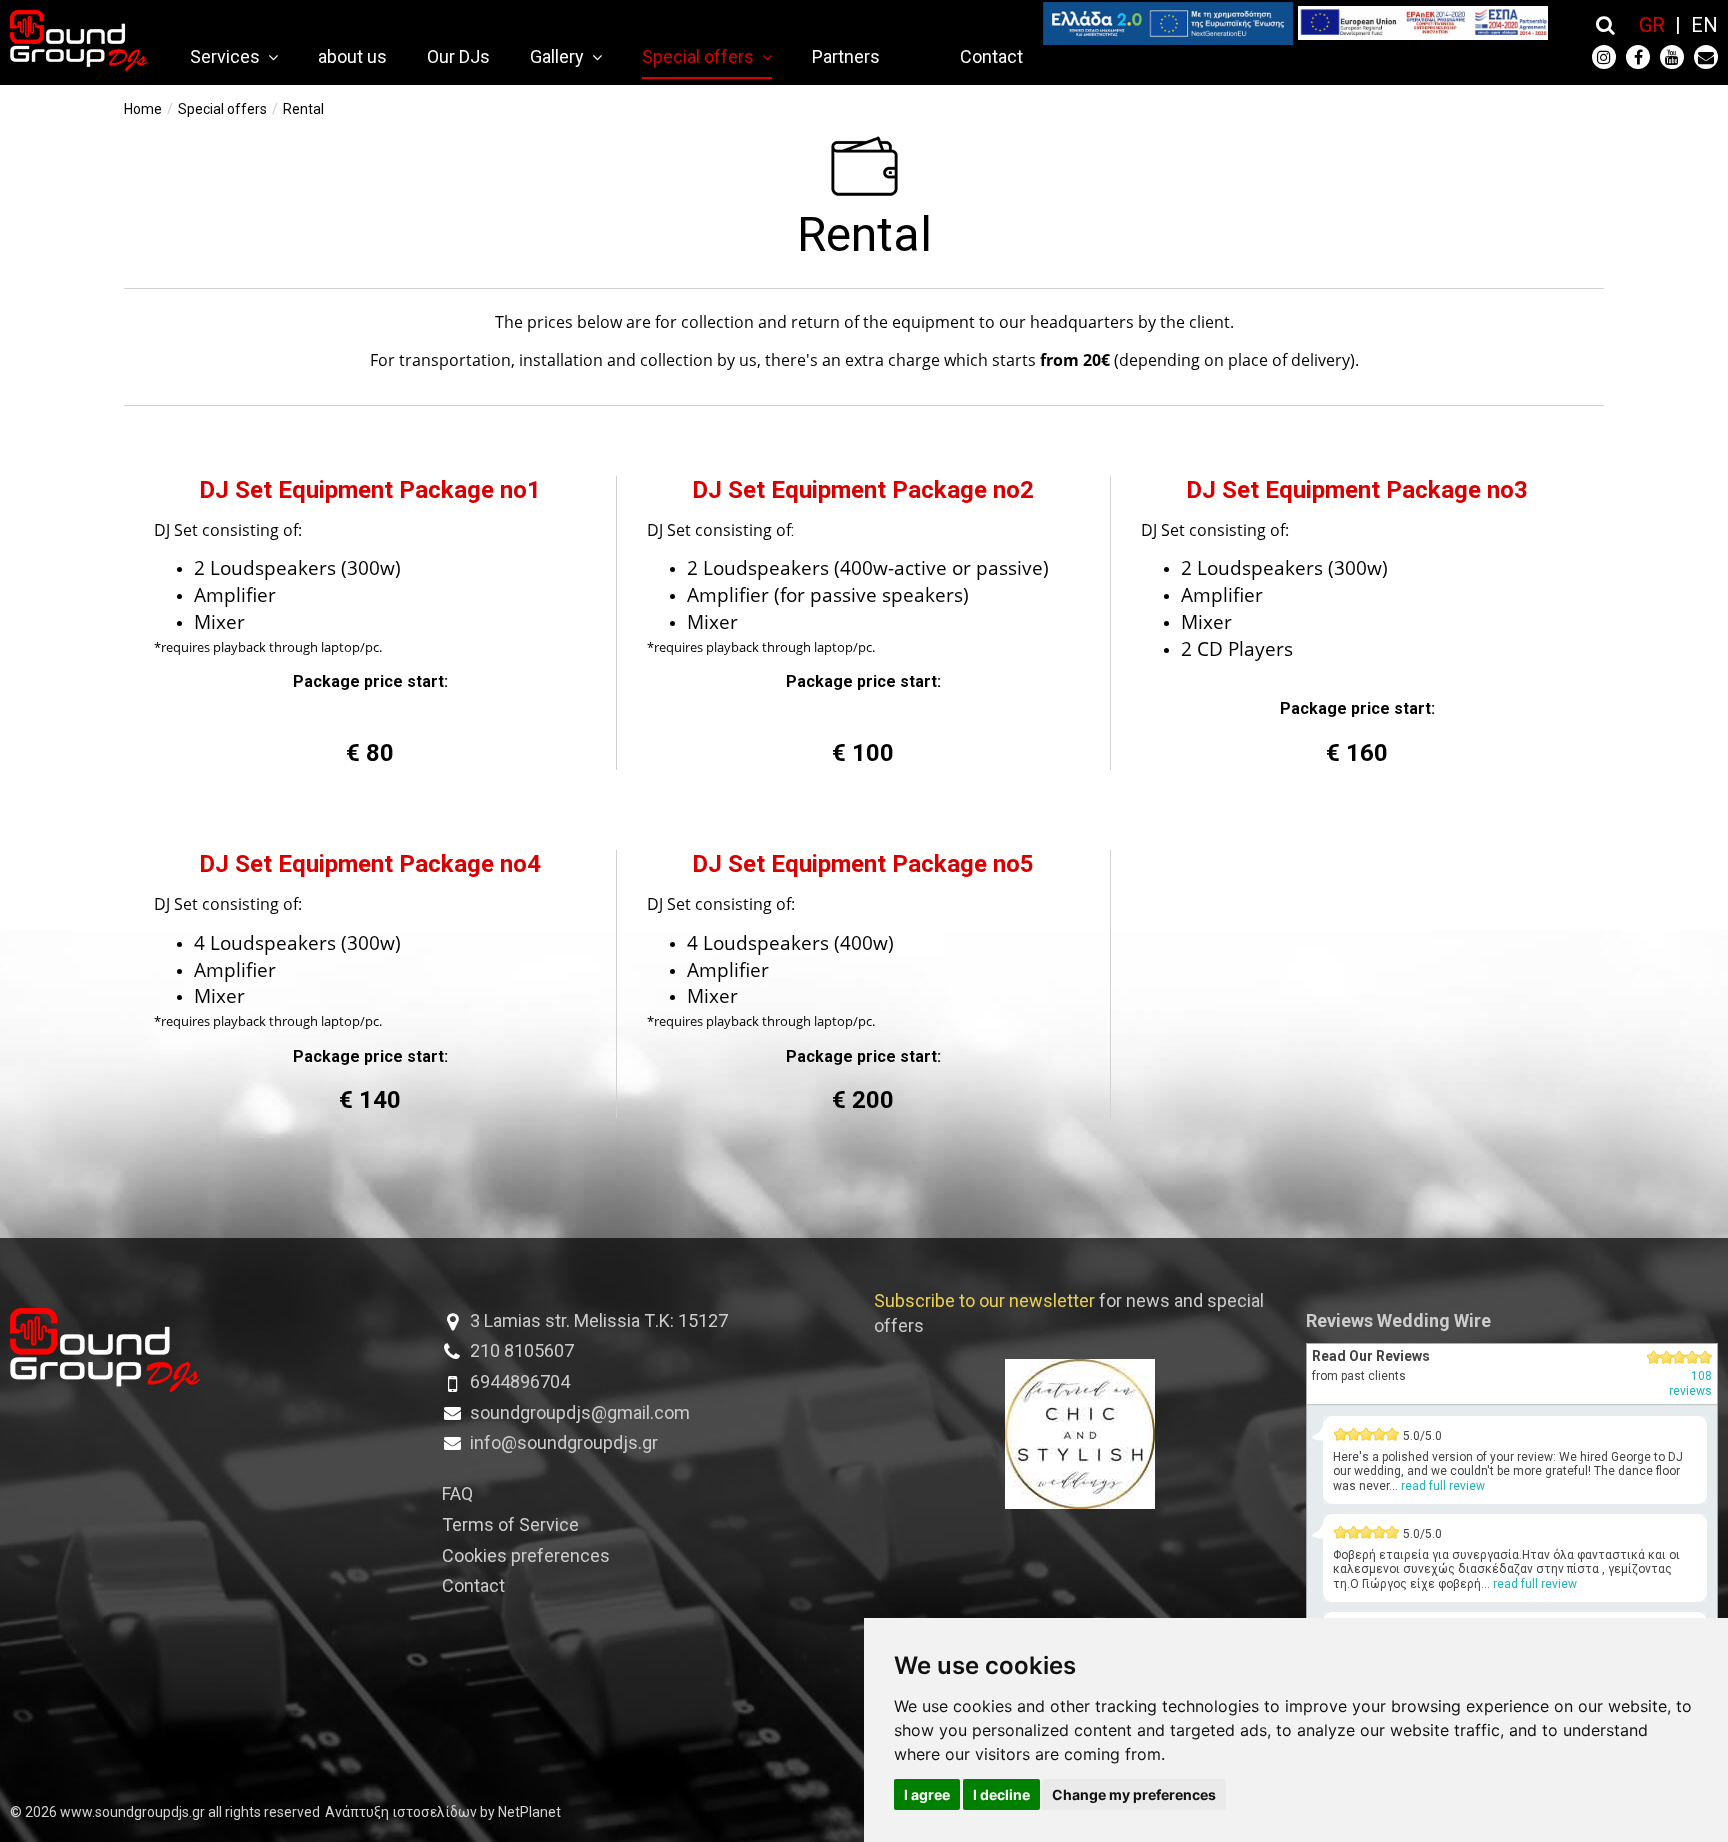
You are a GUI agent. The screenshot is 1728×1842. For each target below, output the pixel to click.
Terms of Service (510, 1524)
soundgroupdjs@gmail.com (580, 1412)
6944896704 (520, 1381)
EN (1704, 25)
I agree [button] (927, 1794)
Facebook (1638, 57)
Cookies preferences (526, 1555)
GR (1652, 25)
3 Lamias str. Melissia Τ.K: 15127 (599, 1320)
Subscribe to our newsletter (984, 1300)
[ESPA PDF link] (1423, 23)
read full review (1443, 1486)
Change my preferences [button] (1134, 1794)
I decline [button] (1001, 1794)
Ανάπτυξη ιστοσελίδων (401, 1812)
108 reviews (1690, 1383)
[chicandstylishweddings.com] (1080, 1434)
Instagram (1604, 57)
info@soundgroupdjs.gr (564, 1442)
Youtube (1672, 57)
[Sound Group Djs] (78, 40)
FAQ (457, 1493)
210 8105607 (522, 1350)
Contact (1706, 57)
